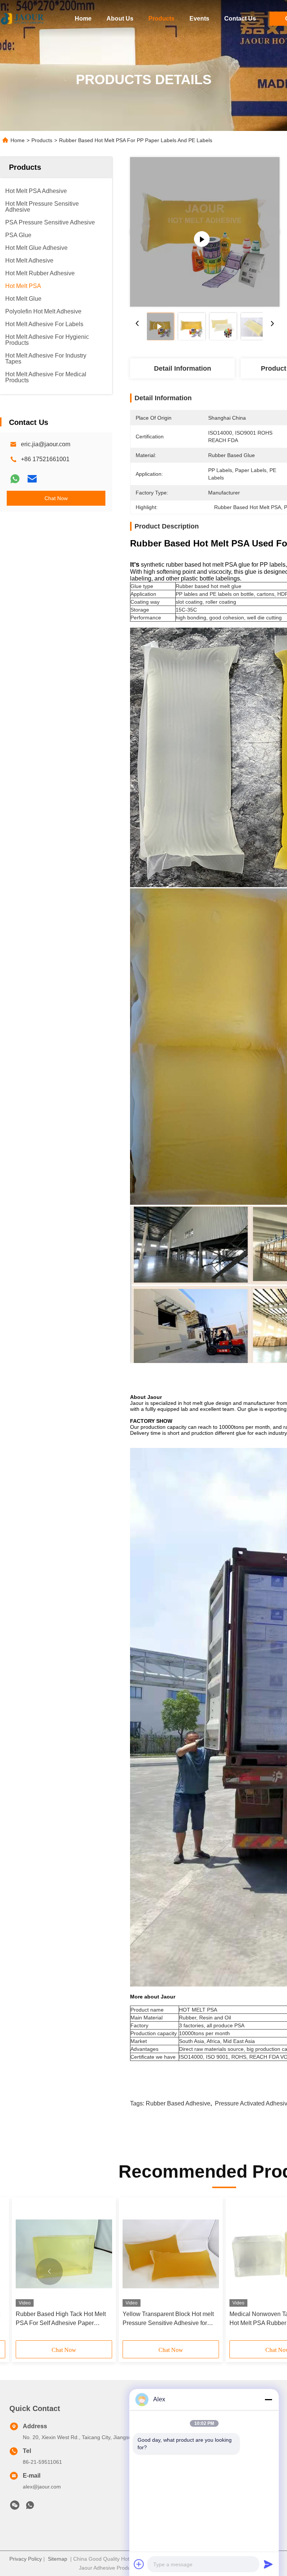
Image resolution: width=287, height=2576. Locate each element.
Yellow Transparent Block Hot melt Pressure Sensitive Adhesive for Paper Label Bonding (168, 2319)
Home (83, 19)
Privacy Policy (26, 2559)
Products (161, 19)
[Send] (268, 2564)
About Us (120, 19)
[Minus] (268, 2399)
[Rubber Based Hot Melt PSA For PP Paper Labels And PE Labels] (205, 232)
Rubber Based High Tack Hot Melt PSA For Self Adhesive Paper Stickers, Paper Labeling (61, 2319)
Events (199, 19)
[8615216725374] (30, 2507)
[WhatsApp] (15, 479)
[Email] (32, 479)
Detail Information (183, 368)
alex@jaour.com (42, 2487)
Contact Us (240, 19)
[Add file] (139, 2564)
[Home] (22, 19)
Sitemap (58, 2559)
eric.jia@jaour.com (46, 444)
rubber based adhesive (178, 2103)
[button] (49, 2272)
